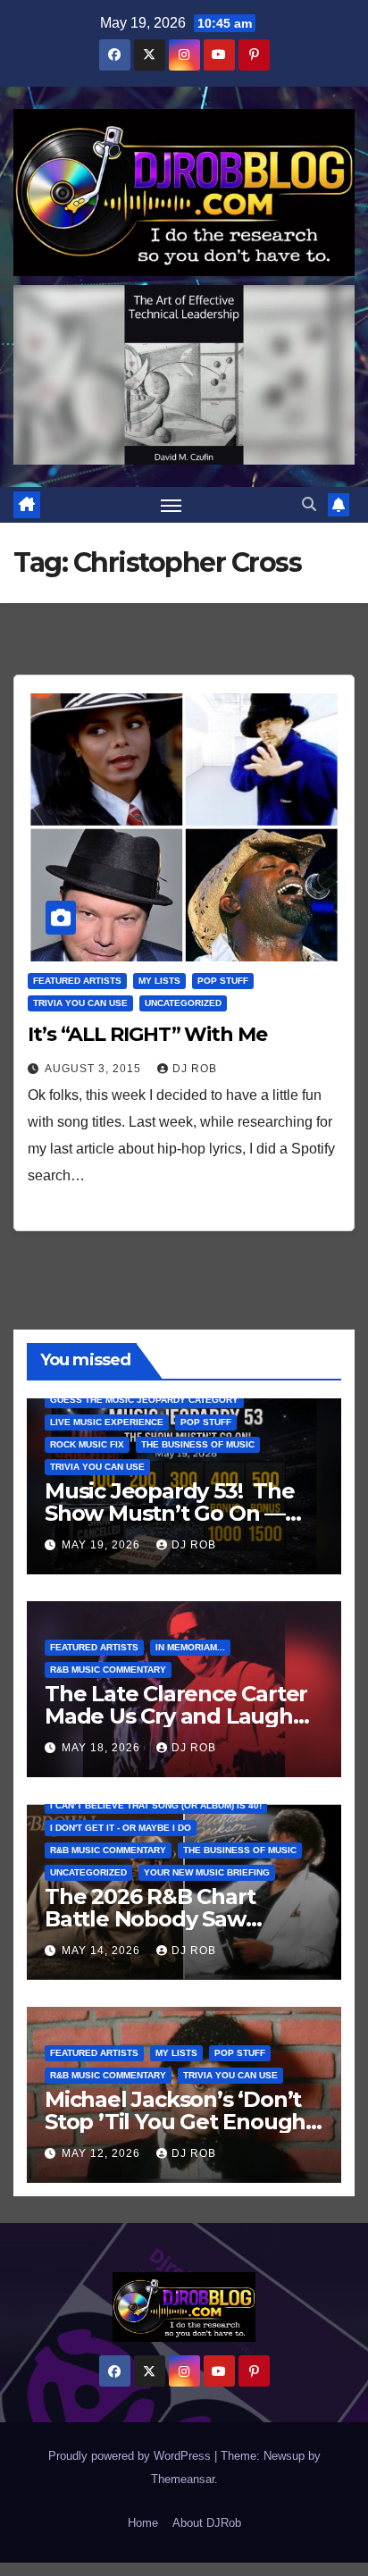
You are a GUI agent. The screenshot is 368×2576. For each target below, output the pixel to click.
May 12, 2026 (103, 2153)
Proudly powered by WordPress (131, 2456)
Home (143, 2523)
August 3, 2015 (95, 1069)
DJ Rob (195, 1069)
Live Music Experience (107, 1422)
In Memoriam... (190, 1647)
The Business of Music (198, 1444)
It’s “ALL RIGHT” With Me (147, 1034)
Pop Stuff (223, 981)
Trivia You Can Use (80, 1003)
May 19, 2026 (103, 1545)
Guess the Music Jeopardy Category (144, 1400)
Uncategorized (183, 1003)
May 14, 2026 (103, 1951)
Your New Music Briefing (207, 1872)
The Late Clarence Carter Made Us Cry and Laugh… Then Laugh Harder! (177, 1716)
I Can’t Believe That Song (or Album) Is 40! (156, 1805)
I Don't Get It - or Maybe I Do (121, 1828)
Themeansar (183, 2479)
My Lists (159, 981)
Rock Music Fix (87, 1444)
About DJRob (207, 2523)
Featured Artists (77, 981)
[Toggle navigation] (171, 505)
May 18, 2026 (103, 1748)
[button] (309, 504)
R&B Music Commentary (108, 1670)
